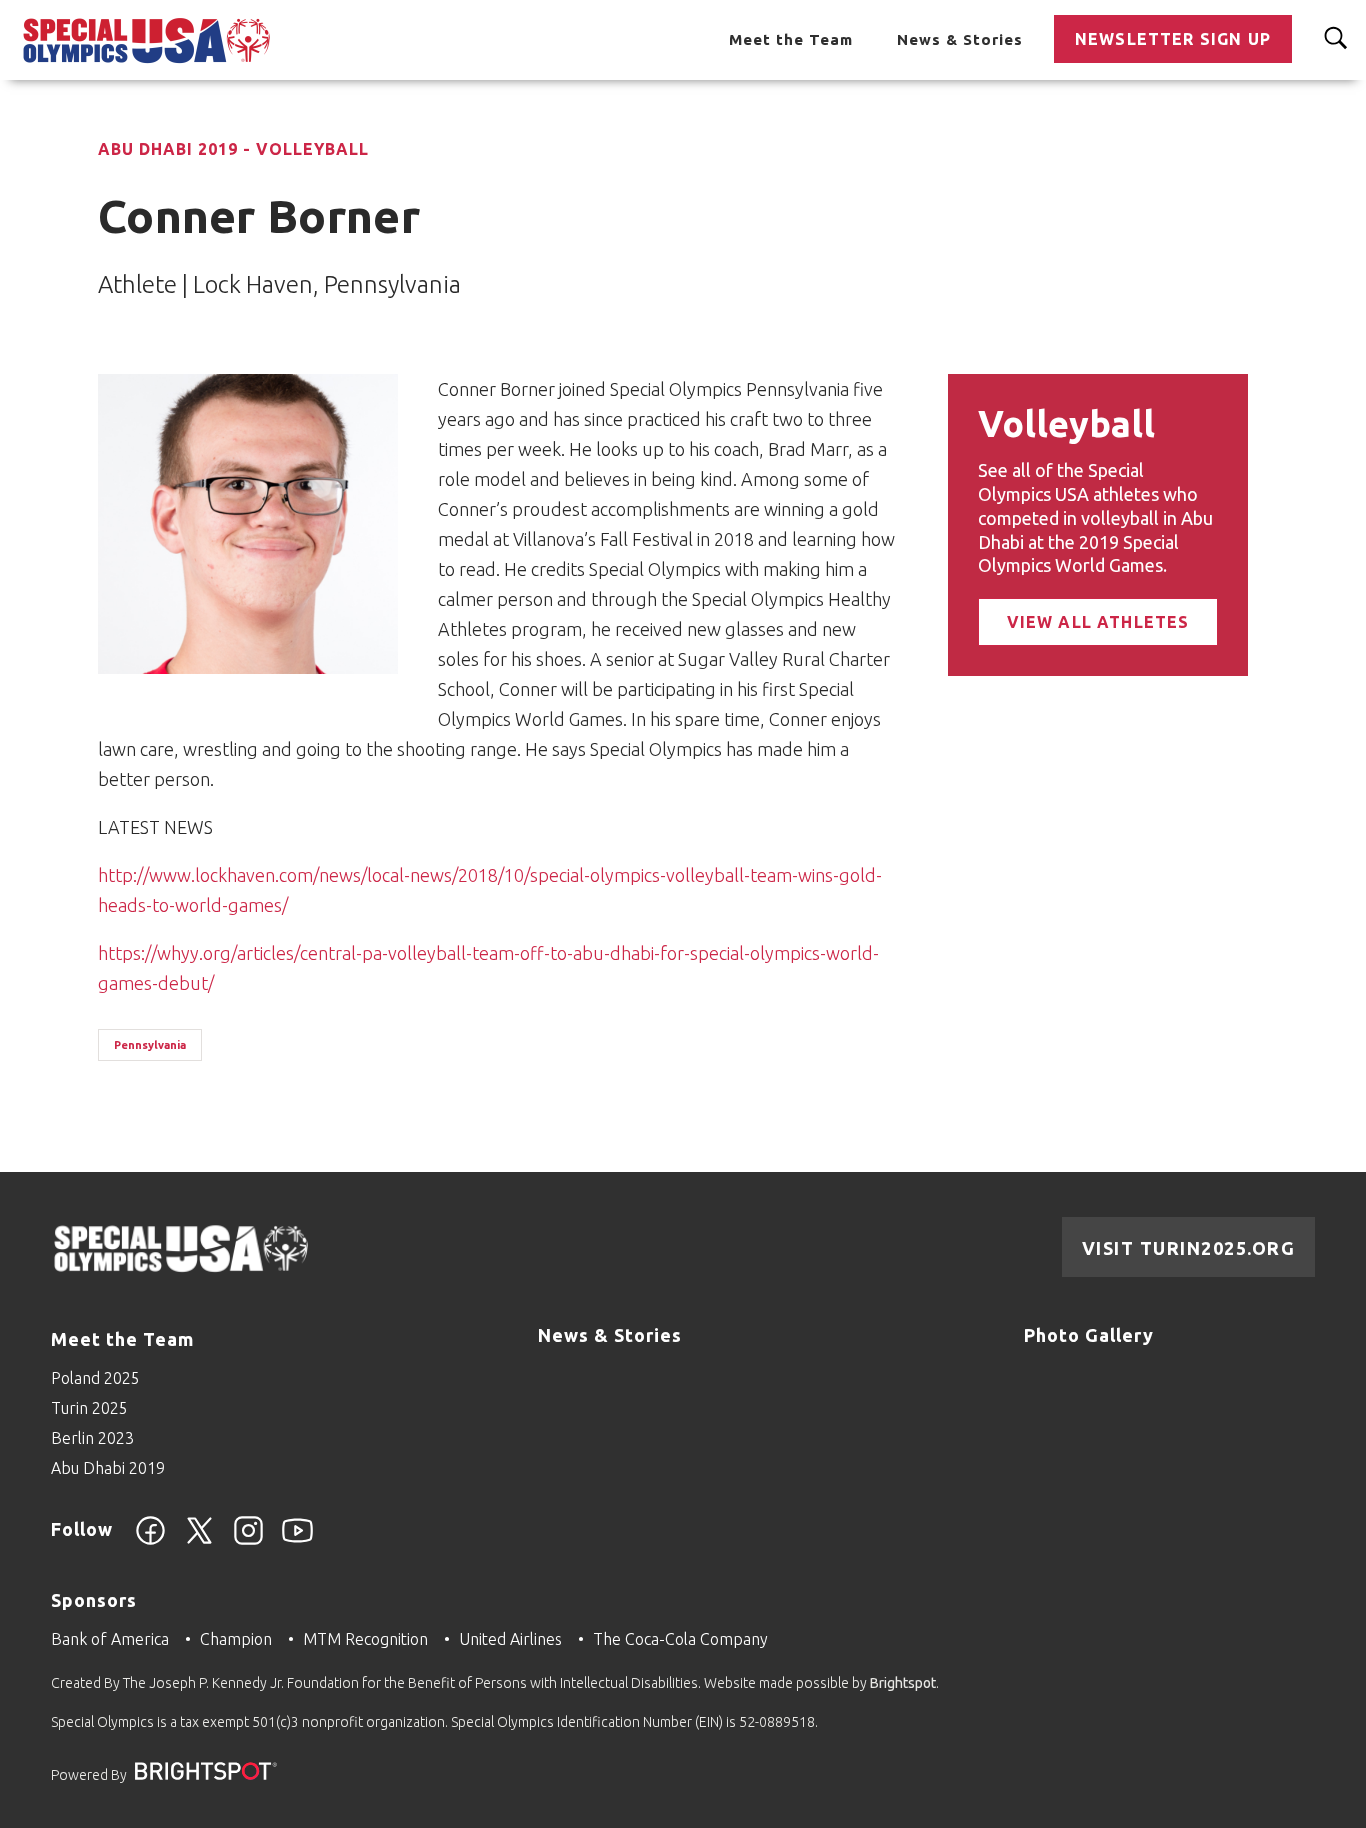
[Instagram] (248, 1542)
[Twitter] (199, 1542)
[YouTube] (297, 1542)
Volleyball (1066, 423)
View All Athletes (1098, 622)
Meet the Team (791, 39)
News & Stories (960, 39)
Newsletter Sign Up (1173, 39)
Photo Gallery (1089, 1335)
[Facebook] (150, 1542)
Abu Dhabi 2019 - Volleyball (233, 149)
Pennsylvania (150, 1045)
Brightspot (903, 1683)
